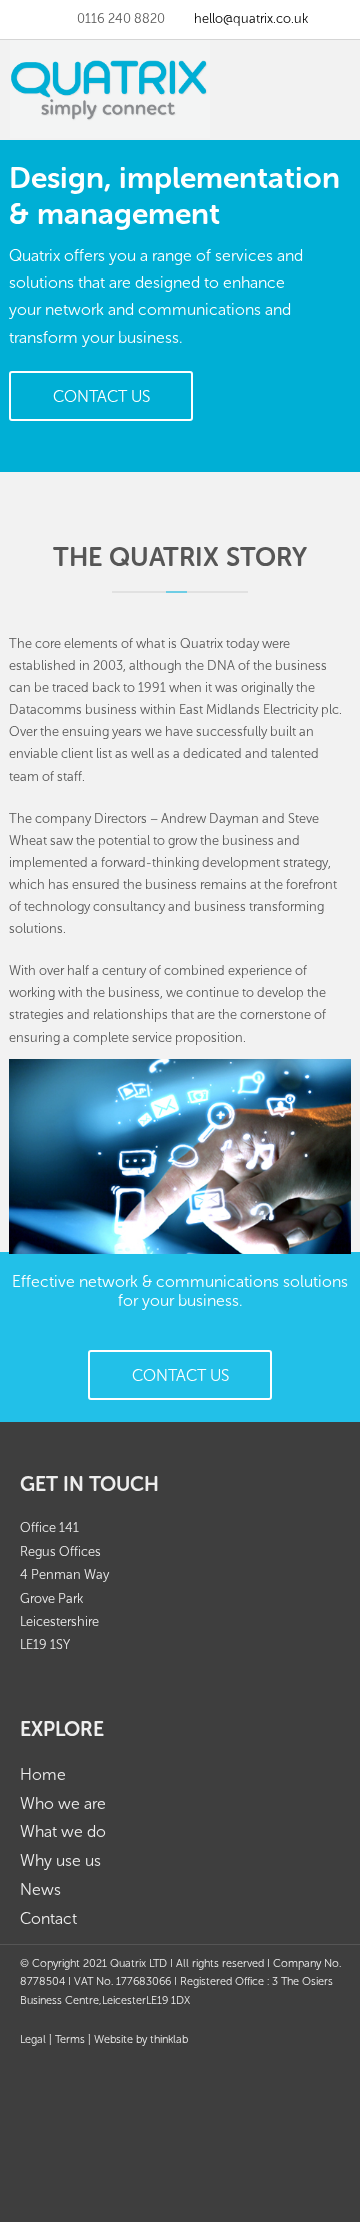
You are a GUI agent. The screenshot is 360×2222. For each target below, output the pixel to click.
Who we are (63, 1803)
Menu (338, 60)
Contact (48, 1918)
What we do (63, 1831)
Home (43, 1774)
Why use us (60, 1860)
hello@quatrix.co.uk (251, 18)
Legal (33, 2039)
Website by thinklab (141, 2039)
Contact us (101, 396)
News (40, 1889)
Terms (70, 2039)
